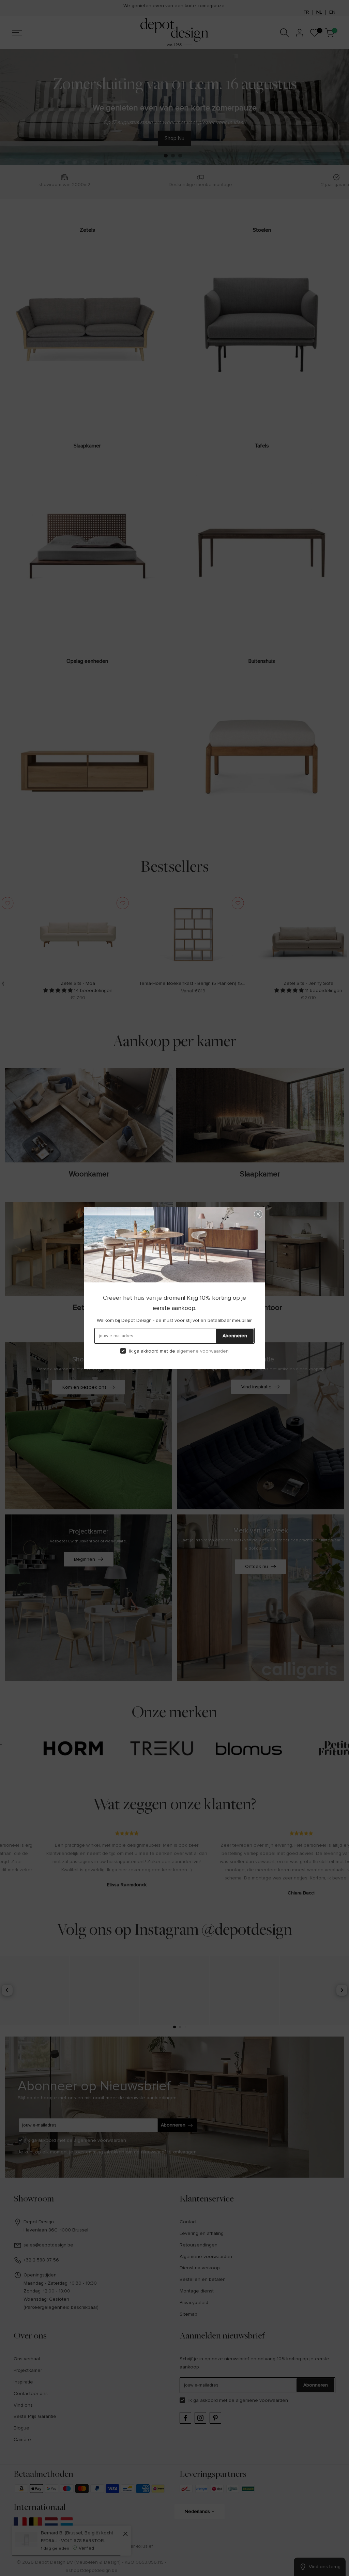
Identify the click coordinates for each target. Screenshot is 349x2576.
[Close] (258, 1214)
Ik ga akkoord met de (179, 1351)
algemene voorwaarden (203, 1351)
